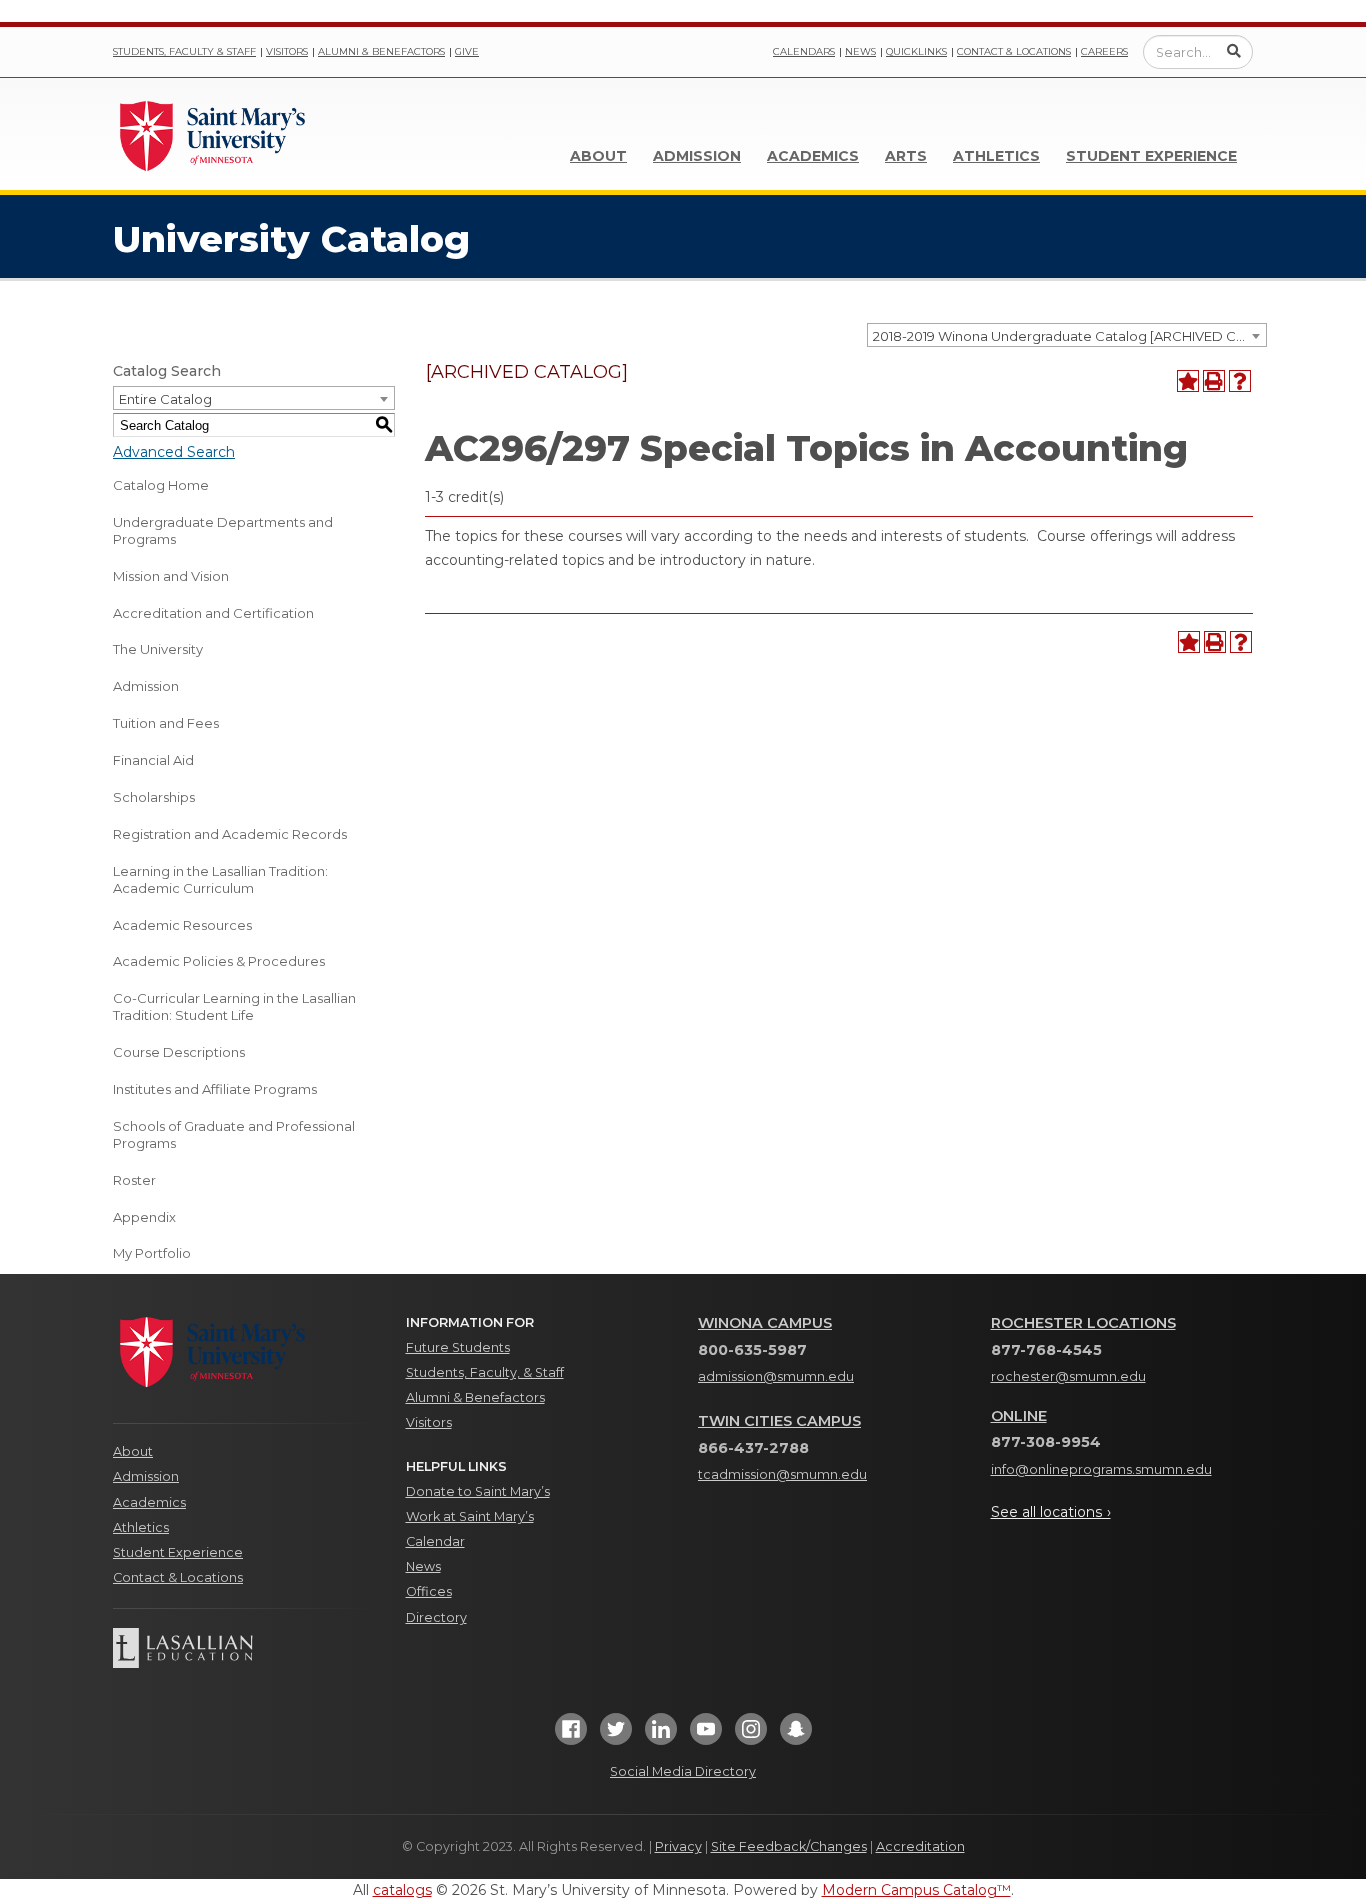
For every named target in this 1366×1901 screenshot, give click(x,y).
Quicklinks (916, 51)
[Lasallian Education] (244, 1648)
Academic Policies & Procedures (219, 961)
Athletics (996, 156)
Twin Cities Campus (779, 1421)
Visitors (287, 51)
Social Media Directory (683, 1771)
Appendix (144, 1217)
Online (1019, 1416)
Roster (134, 1180)
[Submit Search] (1234, 51)
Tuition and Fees (166, 723)
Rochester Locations (1083, 1323)
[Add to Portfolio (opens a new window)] (1188, 381)
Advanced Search (174, 452)
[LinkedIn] (661, 1735)
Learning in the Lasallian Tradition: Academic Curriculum (220, 879)
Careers (1104, 51)
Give (467, 51)
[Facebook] (571, 1735)
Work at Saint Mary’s (470, 1516)
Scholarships (154, 797)
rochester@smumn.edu (1068, 1376)
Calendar (435, 1541)
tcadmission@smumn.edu (782, 1474)
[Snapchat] (796, 1735)
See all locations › (1051, 1512)
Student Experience (1151, 156)
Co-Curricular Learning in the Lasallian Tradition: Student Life (234, 1006)
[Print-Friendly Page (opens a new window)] (1214, 381)
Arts (906, 156)
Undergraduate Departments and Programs (223, 530)
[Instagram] (751, 1735)
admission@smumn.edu (776, 1376)
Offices (429, 1591)
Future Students (458, 1347)
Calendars (804, 51)
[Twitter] (616, 1735)
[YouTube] (706, 1735)
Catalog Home (161, 485)
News (860, 51)
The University (158, 649)
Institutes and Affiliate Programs (215, 1089)
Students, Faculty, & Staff (485, 1372)
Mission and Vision (171, 576)
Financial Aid (153, 760)
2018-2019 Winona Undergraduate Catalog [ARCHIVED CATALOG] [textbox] (1069, 336)
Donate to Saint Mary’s (478, 1491)
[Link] (213, 134)
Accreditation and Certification (213, 613)
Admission (697, 156)
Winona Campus (765, 1323)
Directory (436, 1617)
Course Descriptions (179, 1052)
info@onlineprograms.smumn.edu (1101, 1469)
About (598, 156)
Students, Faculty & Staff (184, 51)
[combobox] (1067, 335)
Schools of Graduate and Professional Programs (234, 1134)
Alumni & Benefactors (381, 51)
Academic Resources (182, 925)
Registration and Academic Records (230, 834)
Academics (813, 156)
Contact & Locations (1014, 51)
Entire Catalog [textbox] (165, 399)
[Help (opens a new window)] (1240, 381)
